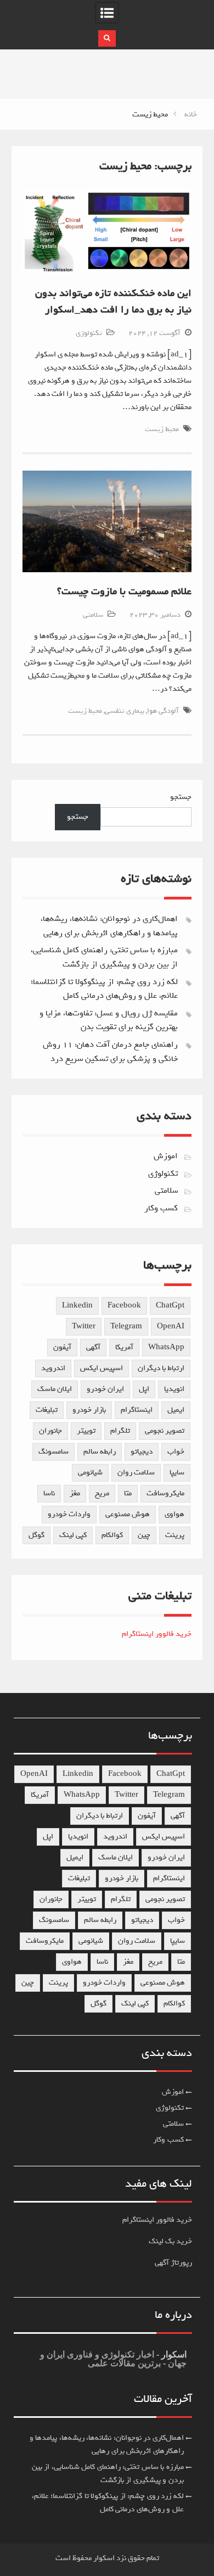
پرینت (175, 1535)
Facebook (124, 1306)
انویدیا (174, 1389)
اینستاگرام (137, 1410)
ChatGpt (170, 1306)
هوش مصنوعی (128, 1514)
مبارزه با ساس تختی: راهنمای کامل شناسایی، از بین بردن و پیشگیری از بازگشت (104, 957)
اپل (144, 1389)
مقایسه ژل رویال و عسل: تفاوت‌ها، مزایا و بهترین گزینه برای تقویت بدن (109, 1020)
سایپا (177, 1473)
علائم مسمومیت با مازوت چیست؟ (124, 591)
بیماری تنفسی (125, 711)
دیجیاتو (142, 1452)
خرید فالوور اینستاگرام (157, 1634)
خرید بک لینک (170, 2241)
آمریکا (124, 1347)
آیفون (62, 1347)
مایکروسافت (165, 1493)
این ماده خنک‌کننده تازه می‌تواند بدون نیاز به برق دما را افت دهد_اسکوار (113, 301)
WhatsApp (166, 1347)
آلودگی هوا (163, 711)
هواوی (174, 1514)
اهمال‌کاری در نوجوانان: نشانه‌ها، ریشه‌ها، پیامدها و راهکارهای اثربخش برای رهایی (109, 926)
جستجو (181, 797)
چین (144, 1535)
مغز (75, 1493)
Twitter (84, 1326)
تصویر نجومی (165, 1431)
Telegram (126, 1326)
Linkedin (77, 1306)
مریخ (102, 1493)
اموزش (166, 1156)
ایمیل (176, 1410)
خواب (176, 1452)
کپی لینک (73, 1535)
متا (128, 1493)
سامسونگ (54, 1452)
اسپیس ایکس (102, 1368)
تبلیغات (47, 1410)
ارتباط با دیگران (161, 1368)
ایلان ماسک (55, 1389)
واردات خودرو (69, 1514)
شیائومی (90, 1473)
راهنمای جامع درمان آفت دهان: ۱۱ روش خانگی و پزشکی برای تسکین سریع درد (110, 1052)
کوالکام (112, 1535)
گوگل (36, 1535)
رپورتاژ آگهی (173, 2263)
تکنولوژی (89, 333)
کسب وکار (161, 1208)
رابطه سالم (100, 1452)
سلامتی (93, 615)
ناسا (49, 1493)
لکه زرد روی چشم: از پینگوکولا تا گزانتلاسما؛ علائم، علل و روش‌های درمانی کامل (104, 989)
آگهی (93, 1347)
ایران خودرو (105, 1389)
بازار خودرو (89, 1410)
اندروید (53, 1368)
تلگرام (120, 1431)
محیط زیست (162, 429)
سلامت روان (136, 1473)
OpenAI (171, 1326)
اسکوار (173, 2354)
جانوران (50, 1431)
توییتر (86, 1431)
